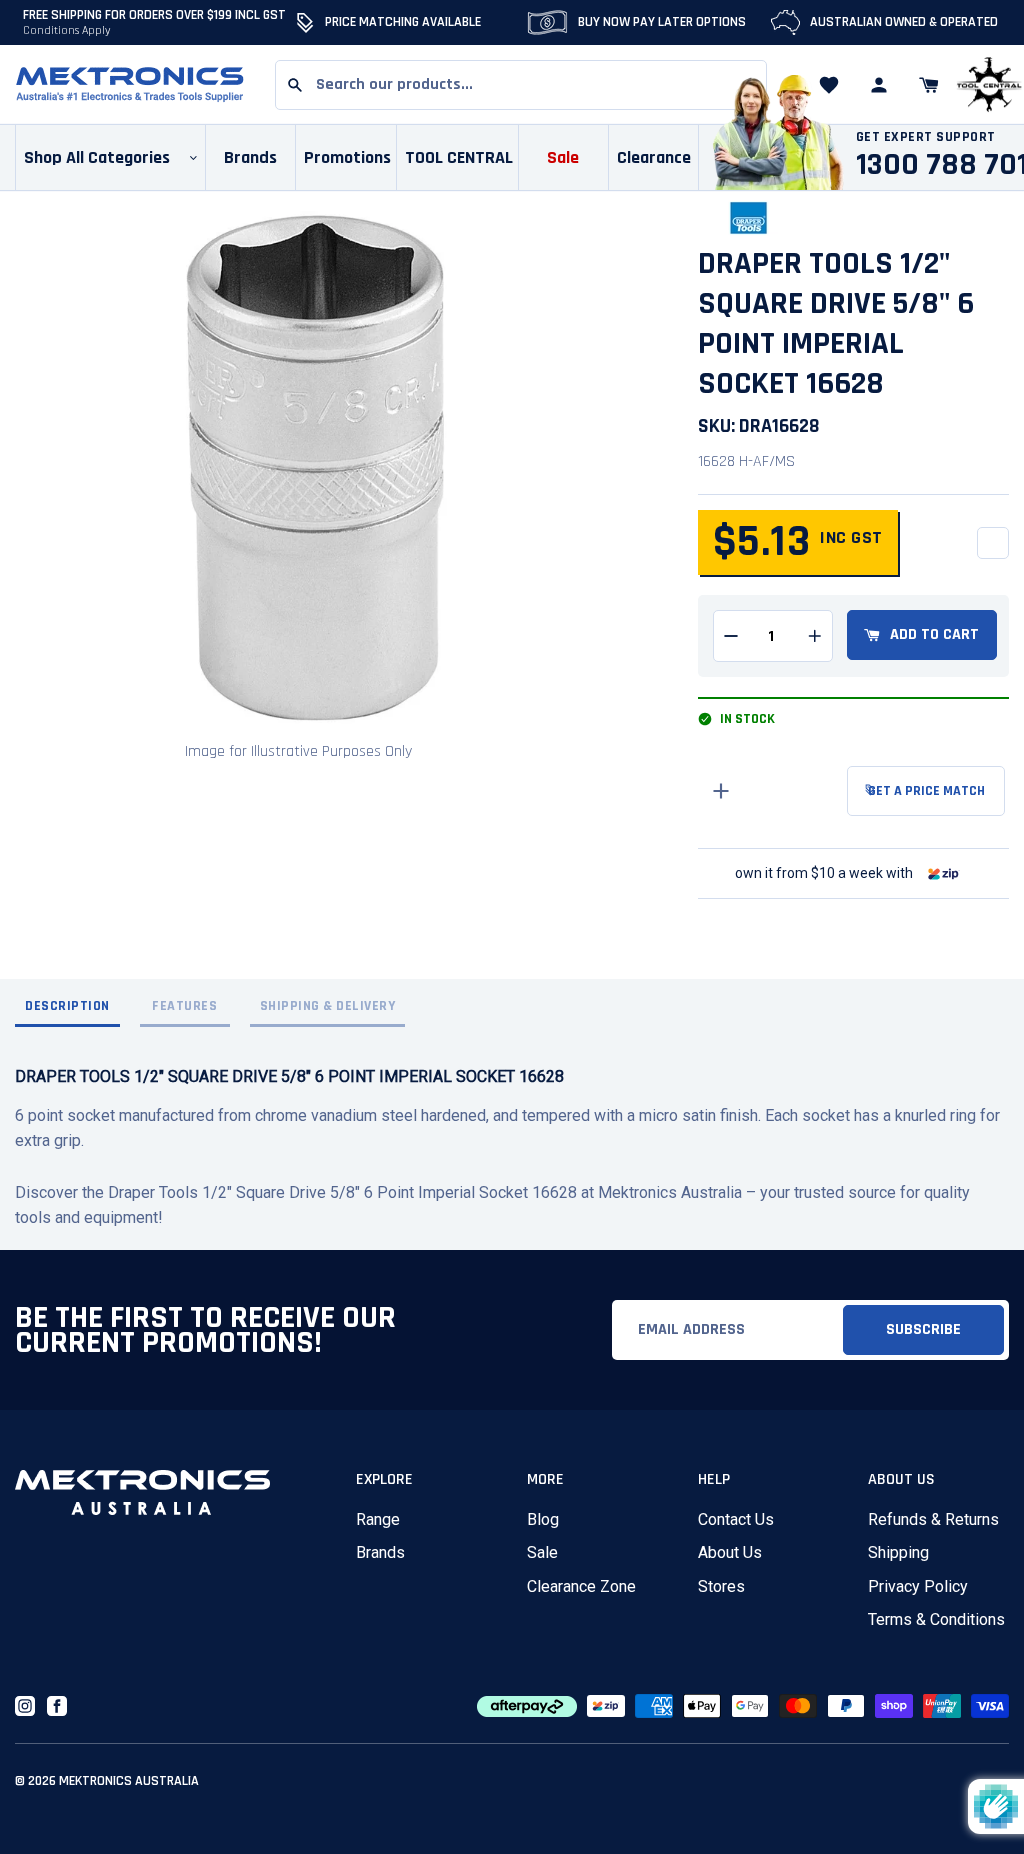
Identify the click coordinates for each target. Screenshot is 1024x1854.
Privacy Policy (918, 1586)
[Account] (879, 85)
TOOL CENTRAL (459, 157)
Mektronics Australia (129, 1781)
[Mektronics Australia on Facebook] (57, 1706)
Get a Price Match (926, 791)
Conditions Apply (67, 30)
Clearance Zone (581, 1586)
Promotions (347, 157)
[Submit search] (295, 85)
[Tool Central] (989, 85)
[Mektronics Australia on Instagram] (25, 1706)
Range (378, 1519)
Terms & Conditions (936, 1619)
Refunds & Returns (933, 1519)
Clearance (654, 157)
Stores (721, 1586)
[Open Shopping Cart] (929, 85)
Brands (380, 1552)
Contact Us (736, 1519)
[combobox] (521, 85)
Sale (542, 1552)
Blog (543, 1519)
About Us (730, 1552)
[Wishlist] (829, 85)
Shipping (898, 1552)
